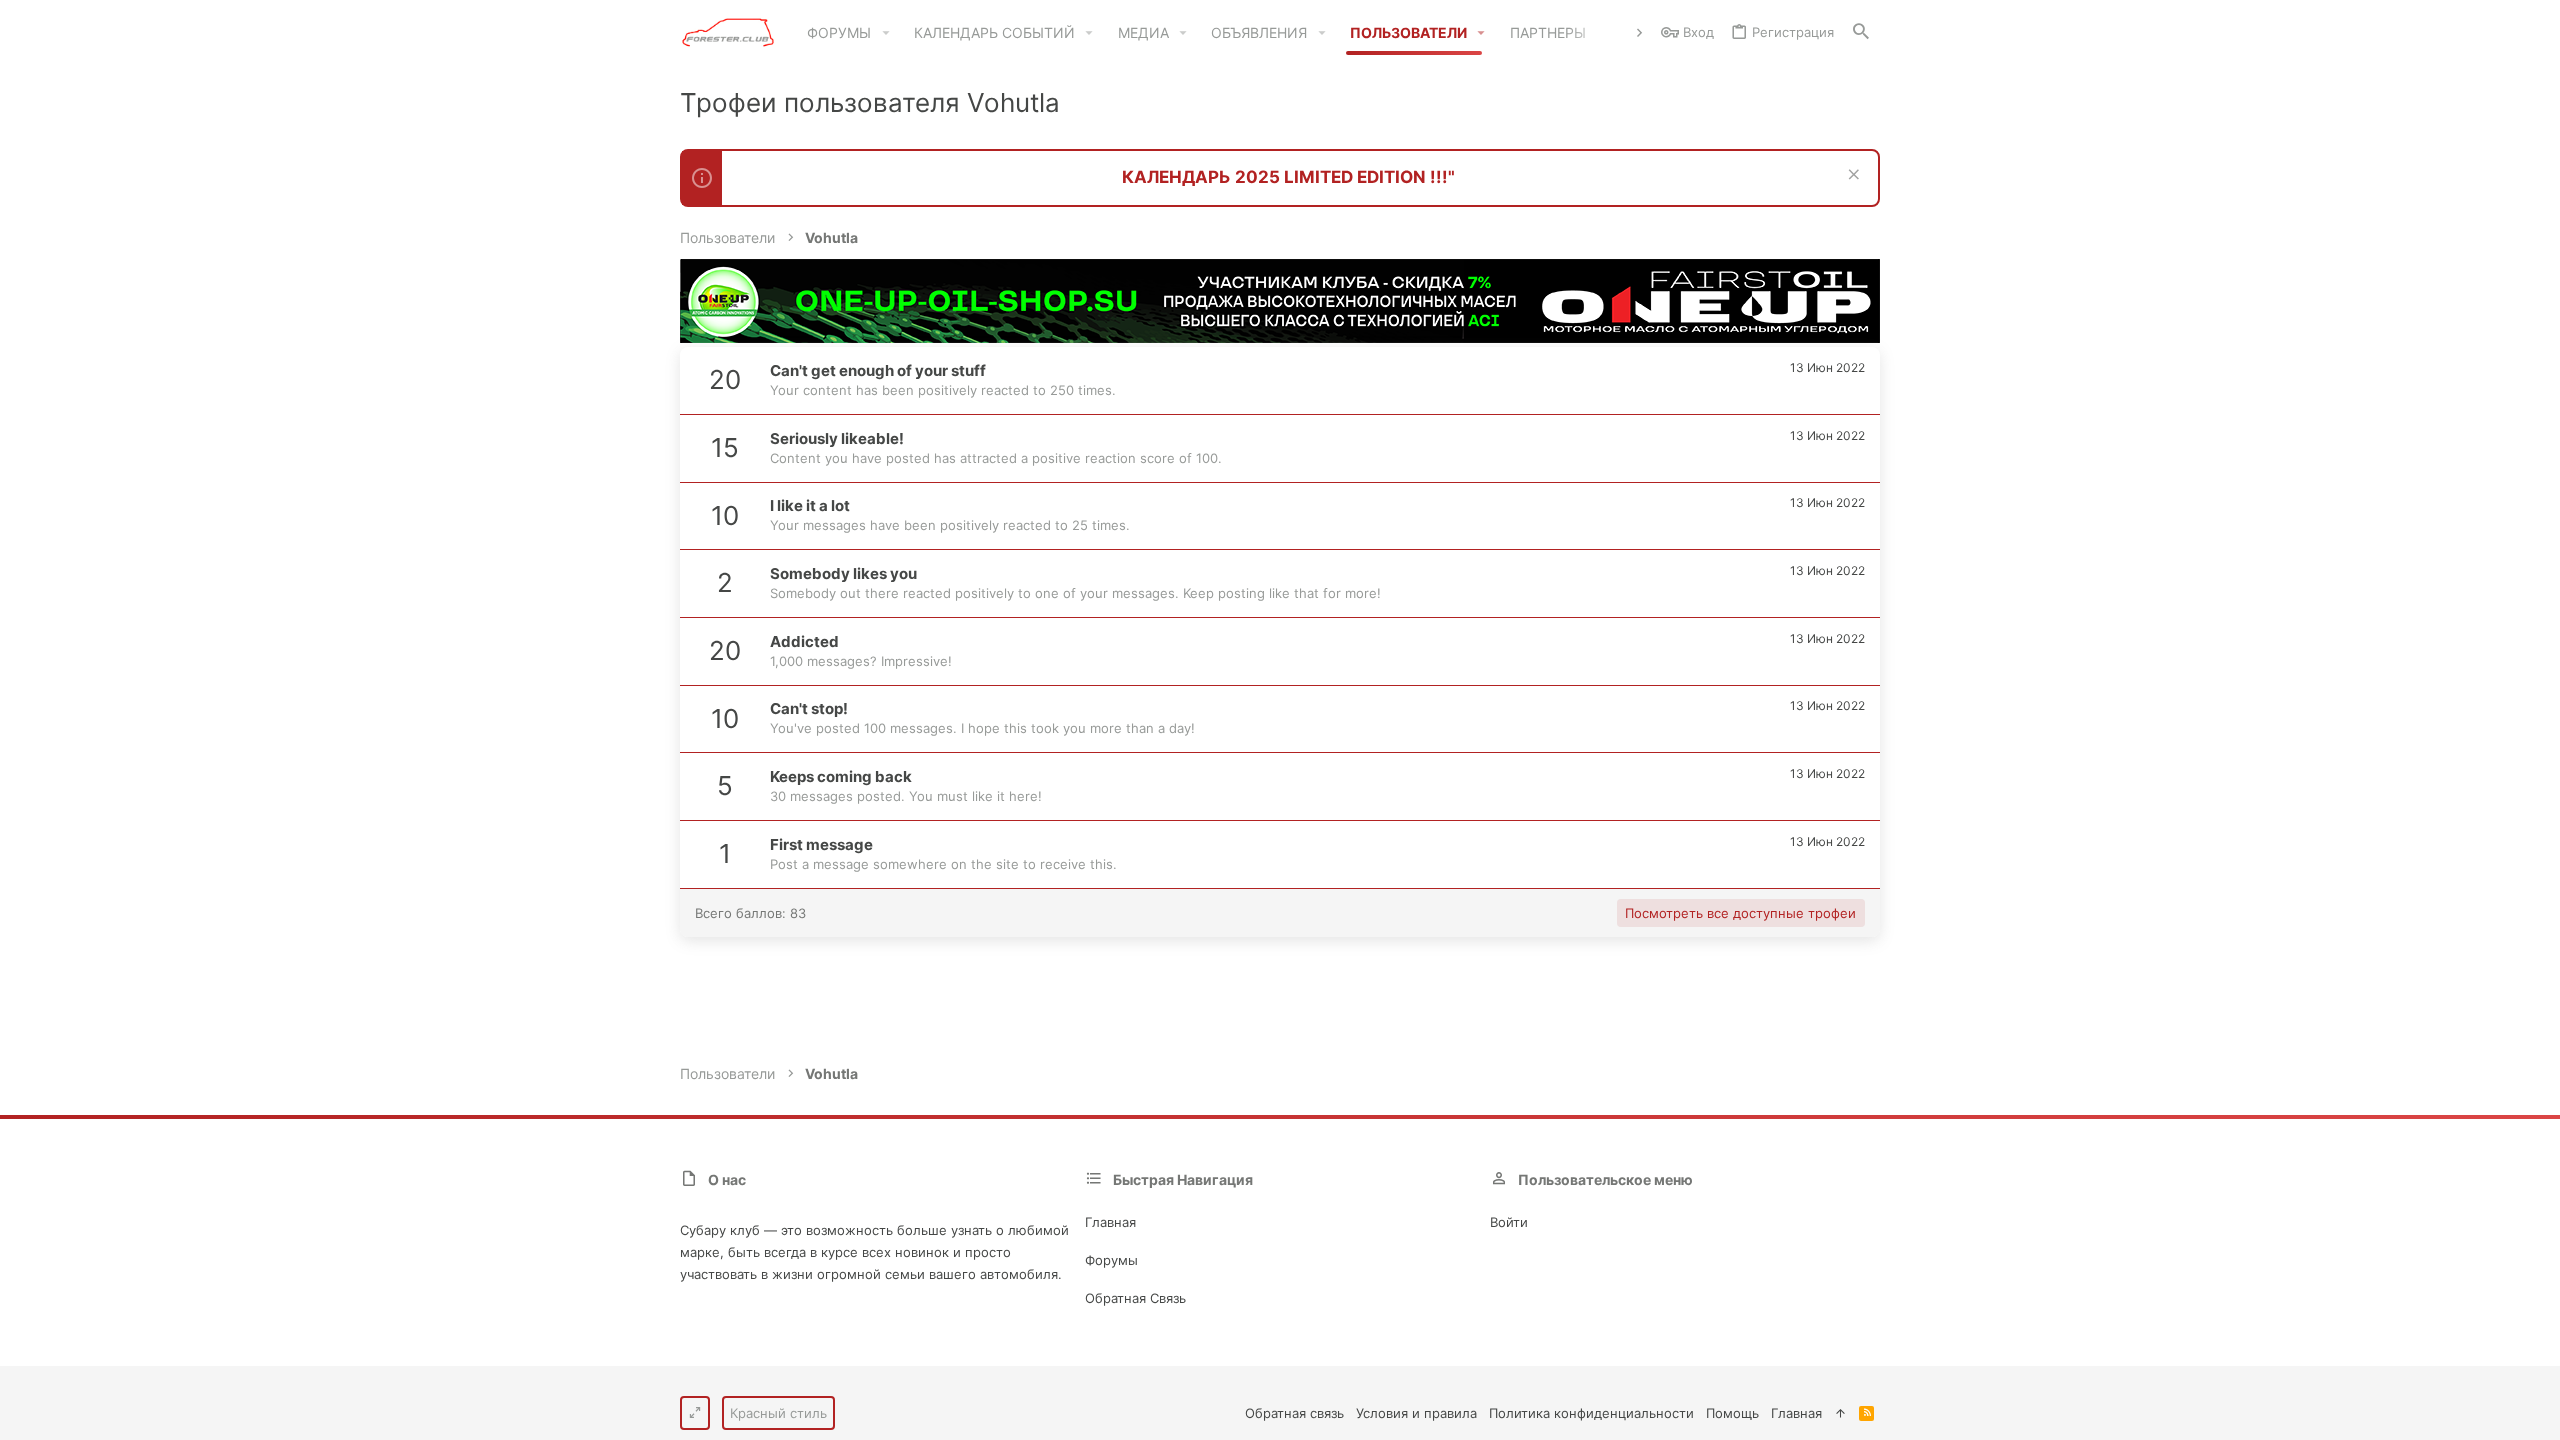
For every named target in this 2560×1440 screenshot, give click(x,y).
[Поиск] (1861, 32)
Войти (1509, 1222)
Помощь (1732, 1413)
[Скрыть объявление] (1851, 176)
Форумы (1111, 1260)
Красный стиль (778, 1413)
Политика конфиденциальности (1591, 1413)
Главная (1110, 1222)
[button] (885, 33)
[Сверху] (1840, 1413)
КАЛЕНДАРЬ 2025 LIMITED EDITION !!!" (1288, 177)
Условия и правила (1416, 1413)
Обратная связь (1135, 1298)
